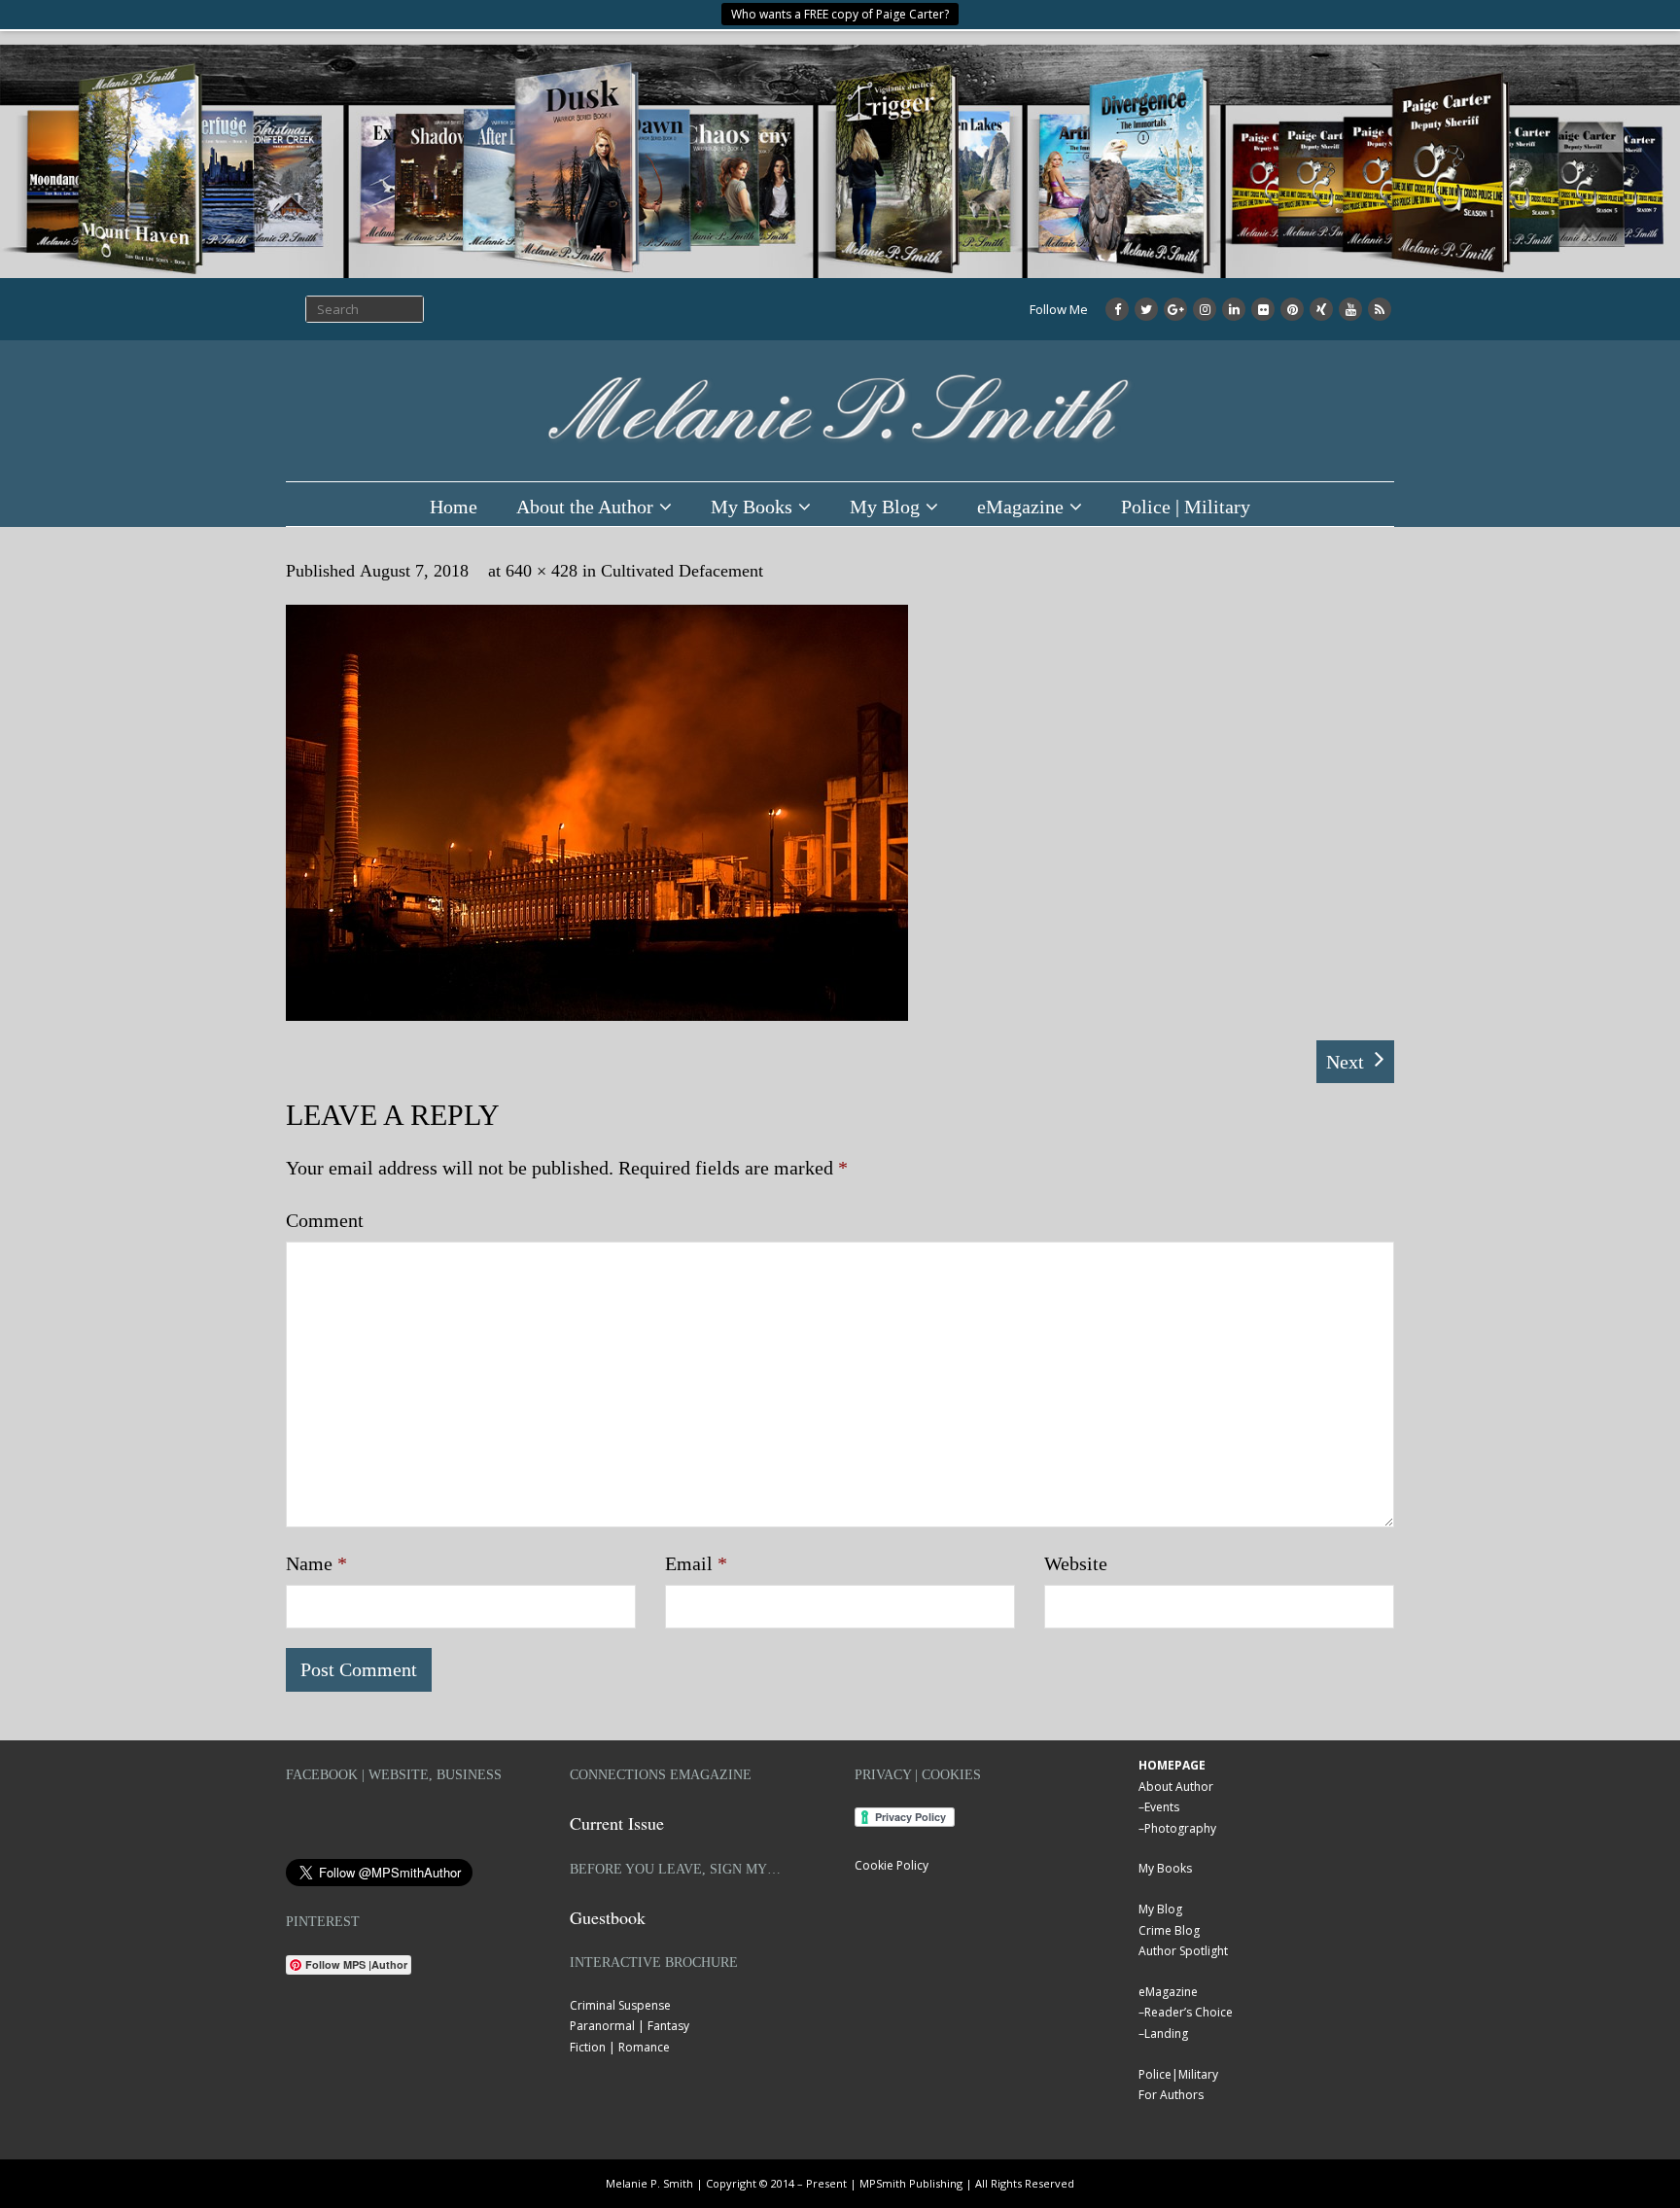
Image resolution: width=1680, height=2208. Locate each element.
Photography (1180, 1828)
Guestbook (608, 1917)
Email (696, 1563)
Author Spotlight (1183, 1951)
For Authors (1171, 2095)
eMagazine (1020, 507)
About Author (1176, 1787)
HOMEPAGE (1172, 1765)
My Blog (885, 507)
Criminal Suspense (620, 2005)
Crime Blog (1169, 1930)
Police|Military (1178, 2074)
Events (1162, 1807)
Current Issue (617, 1823)
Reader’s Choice (1189, 2012)
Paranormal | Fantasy (630, 2026)
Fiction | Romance (620, 2047)
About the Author (585, 507)
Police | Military (1186, 507)
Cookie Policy (892, 1865)
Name (316, 1563)
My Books (752, 507)
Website (1076, 1563)
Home (454, 507)
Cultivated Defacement (682, 571)
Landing (1166, 2033)
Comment (325, 1220)
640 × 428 (542, 571)
